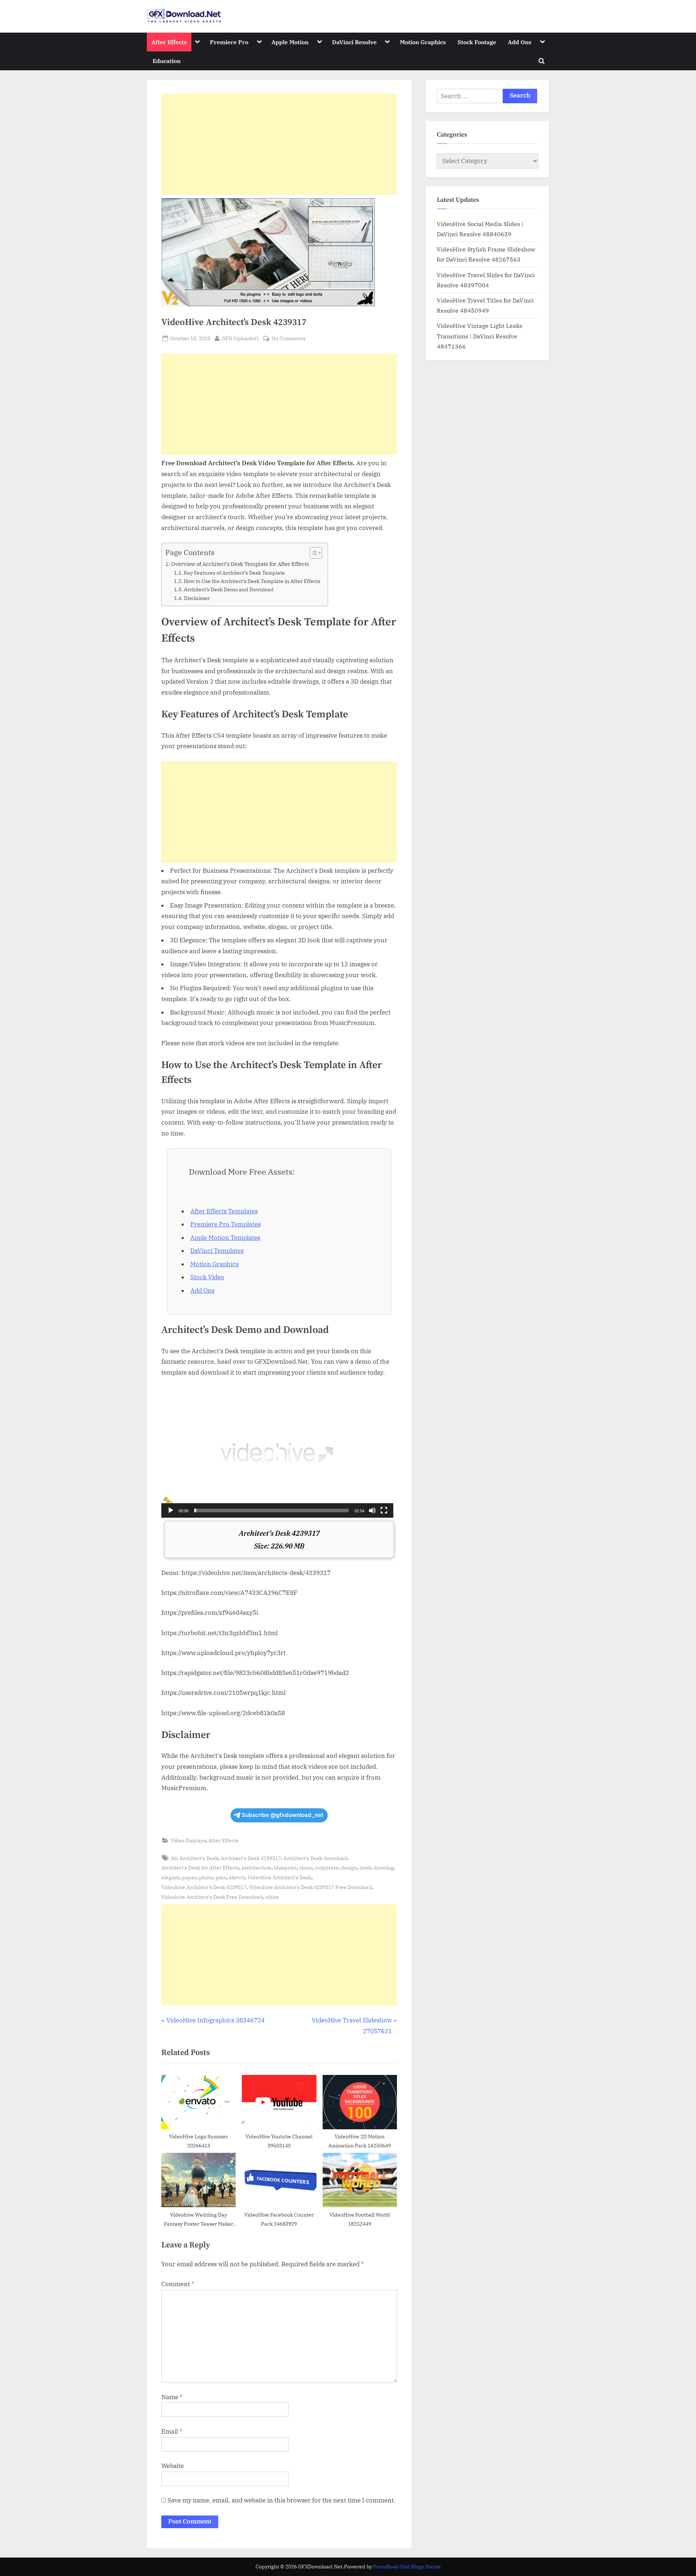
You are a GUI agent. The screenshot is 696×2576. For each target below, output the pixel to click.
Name (172, 2397)
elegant (170, 1877)
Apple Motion (290, 42)
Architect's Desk (199, 1858)
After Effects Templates (224, 1211)
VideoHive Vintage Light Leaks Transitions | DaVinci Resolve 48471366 (480, 336)
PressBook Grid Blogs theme (407, 2567)
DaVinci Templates (217, 1251)
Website (173, 2466)
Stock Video (207, 1277)
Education (167, 61)
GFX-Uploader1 (241, 338)
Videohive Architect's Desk (279, 1877)
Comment (178, 2284)
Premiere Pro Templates (225, 1224)
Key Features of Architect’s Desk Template (234, 573)
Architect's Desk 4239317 (251, 1858)
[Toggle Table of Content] (312, 553)
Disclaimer (197, 598)
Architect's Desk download (315, 1858)
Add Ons (520, 42)
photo (206, 1877)
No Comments (289, 339)
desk (365, 1868)
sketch (237, 1877)
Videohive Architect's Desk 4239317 (204, 1887)
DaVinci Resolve (354, 42)
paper (189, 1877)
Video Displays (188, 1840)
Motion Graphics (423, 42)
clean (306, 1868)
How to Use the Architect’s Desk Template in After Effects (252, 581)
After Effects (169, 42)
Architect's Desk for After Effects (200, 1868)
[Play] (171, 1510)
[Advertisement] (279, 144)
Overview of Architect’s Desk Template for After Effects (240, 564)
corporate (326, 1868)
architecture (257, 1868)
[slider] (272, 1510)
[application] (277, 1452)
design (349, 1868)
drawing (384, 1868)
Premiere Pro (229, 42)
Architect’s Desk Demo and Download (229, 589)
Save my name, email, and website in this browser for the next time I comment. (281, 2500)
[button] (277, 1452)
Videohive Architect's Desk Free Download (212, 1897)
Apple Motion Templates (225, 1238)
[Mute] (372, 1510)
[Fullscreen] (384, 1510)
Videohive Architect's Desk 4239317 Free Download (310, 1887)
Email (172, 2431)
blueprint (285, 1868)
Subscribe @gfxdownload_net (283, 1815)
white (272, 1897)
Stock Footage (477, 42)
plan (221, 1877)
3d (174, 1858)
